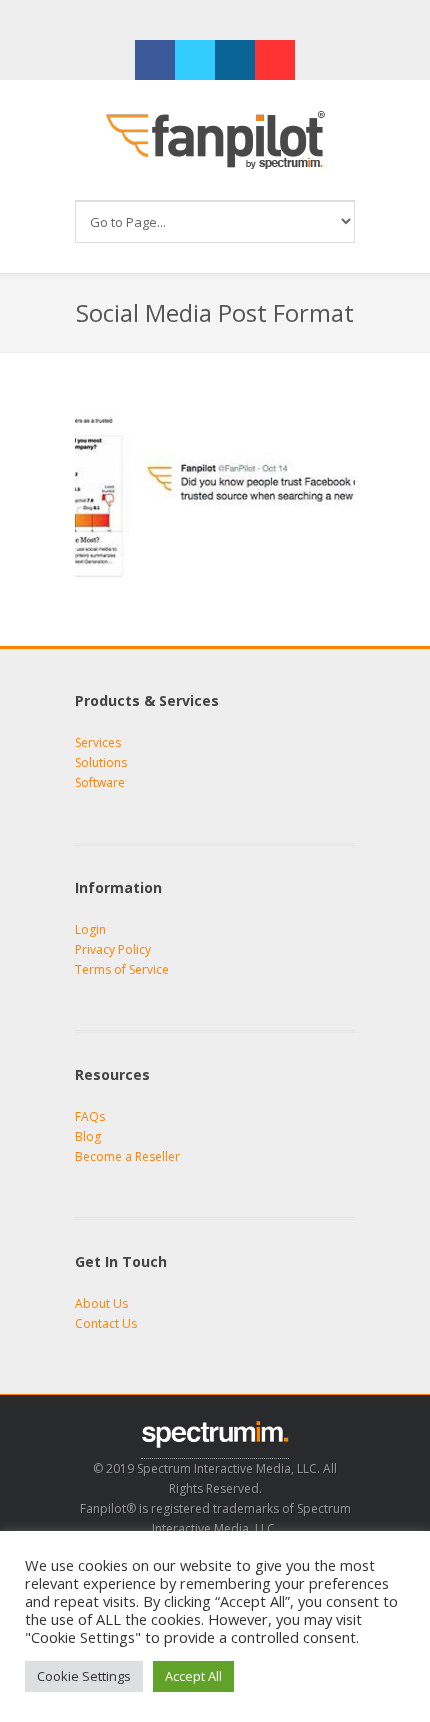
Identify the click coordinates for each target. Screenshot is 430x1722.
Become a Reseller (127, 1156)
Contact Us (106, 1323)
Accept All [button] (193, 1676)
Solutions (101, 762)
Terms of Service (122, 969)
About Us (101, 1303)
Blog (88, 1136)
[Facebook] (155, 60)
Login (90, 929)
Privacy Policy (113, 949)
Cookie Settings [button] (84, 1676)
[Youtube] (275, 60)
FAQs (90, 1116)
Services (98, 742)
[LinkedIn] (235, 60)
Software (100, 782)
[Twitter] (195, 60)
